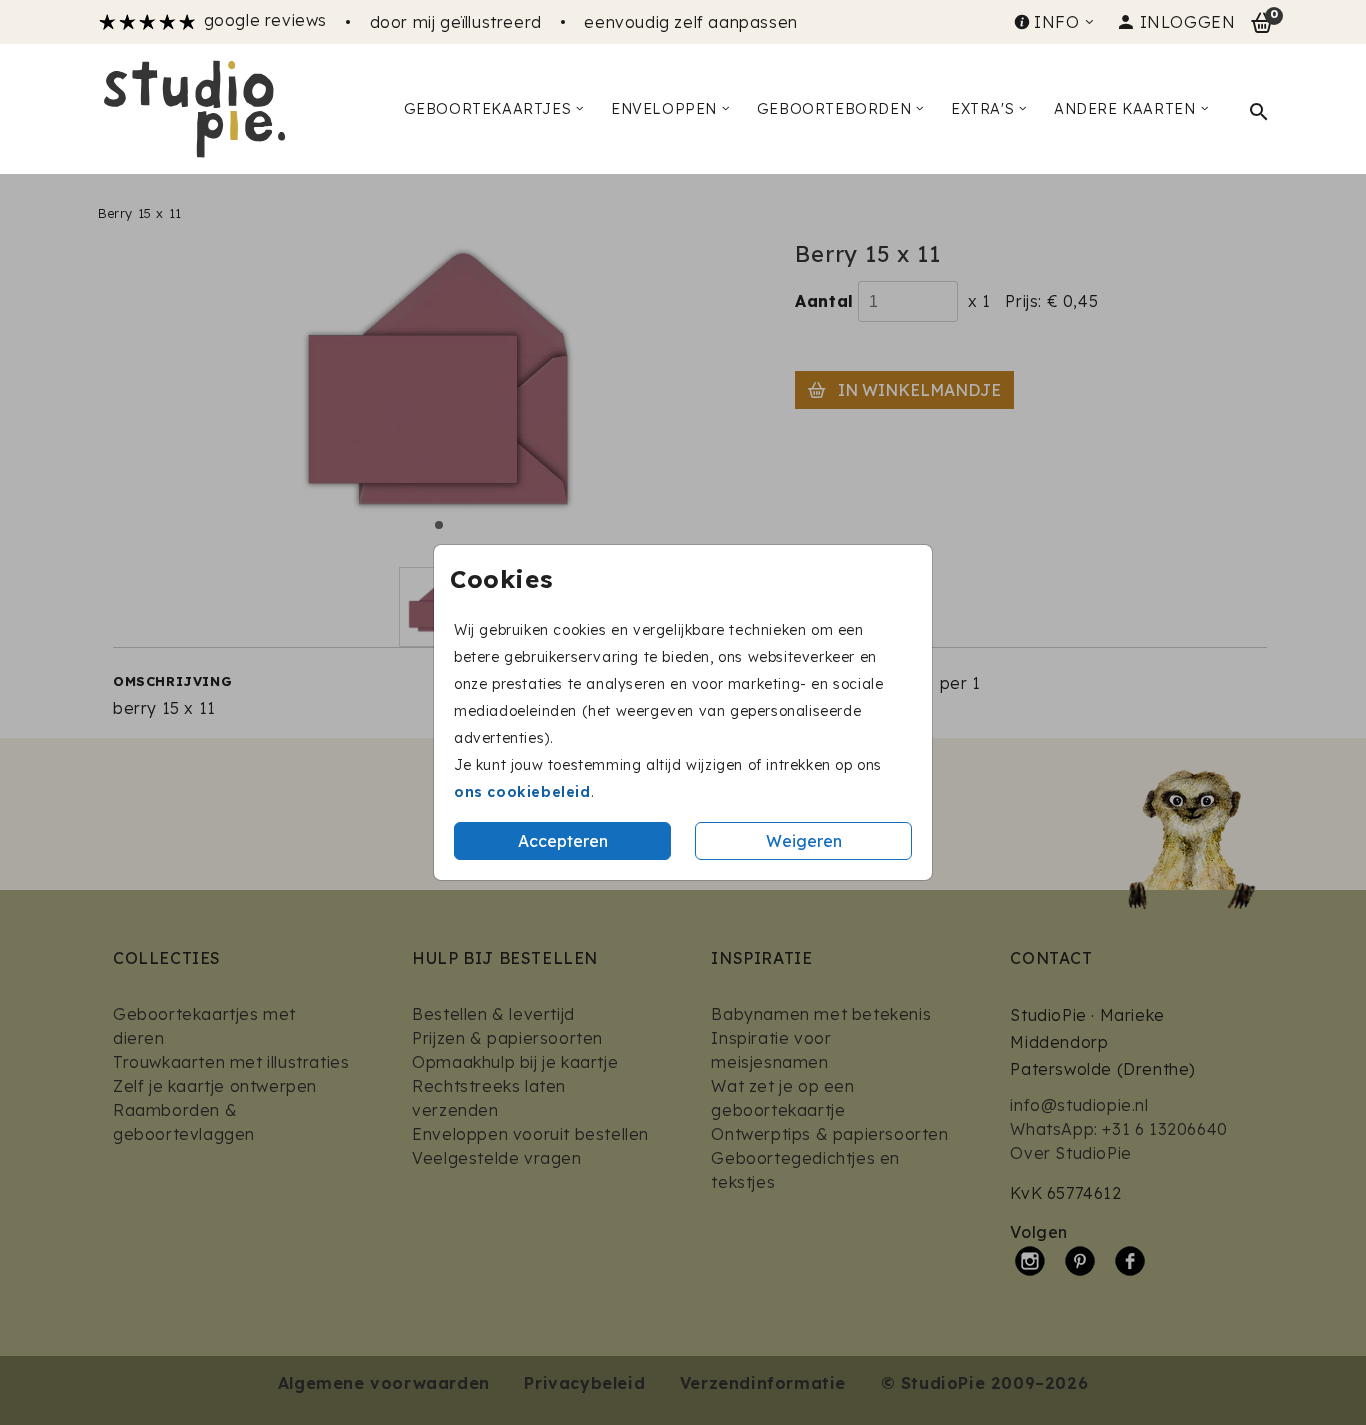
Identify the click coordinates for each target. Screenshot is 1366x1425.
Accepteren (563, 841)
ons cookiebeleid (522, 792)
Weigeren (804, 841)
